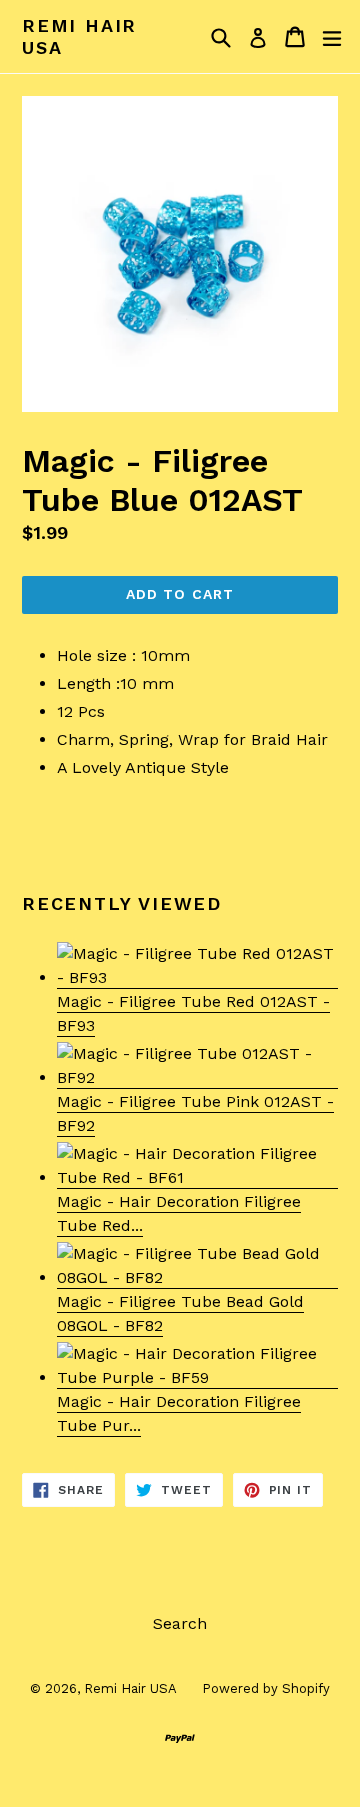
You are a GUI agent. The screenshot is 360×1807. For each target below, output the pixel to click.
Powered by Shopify (266, 1688)
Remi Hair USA (79, 36)
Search (180, 1623)
